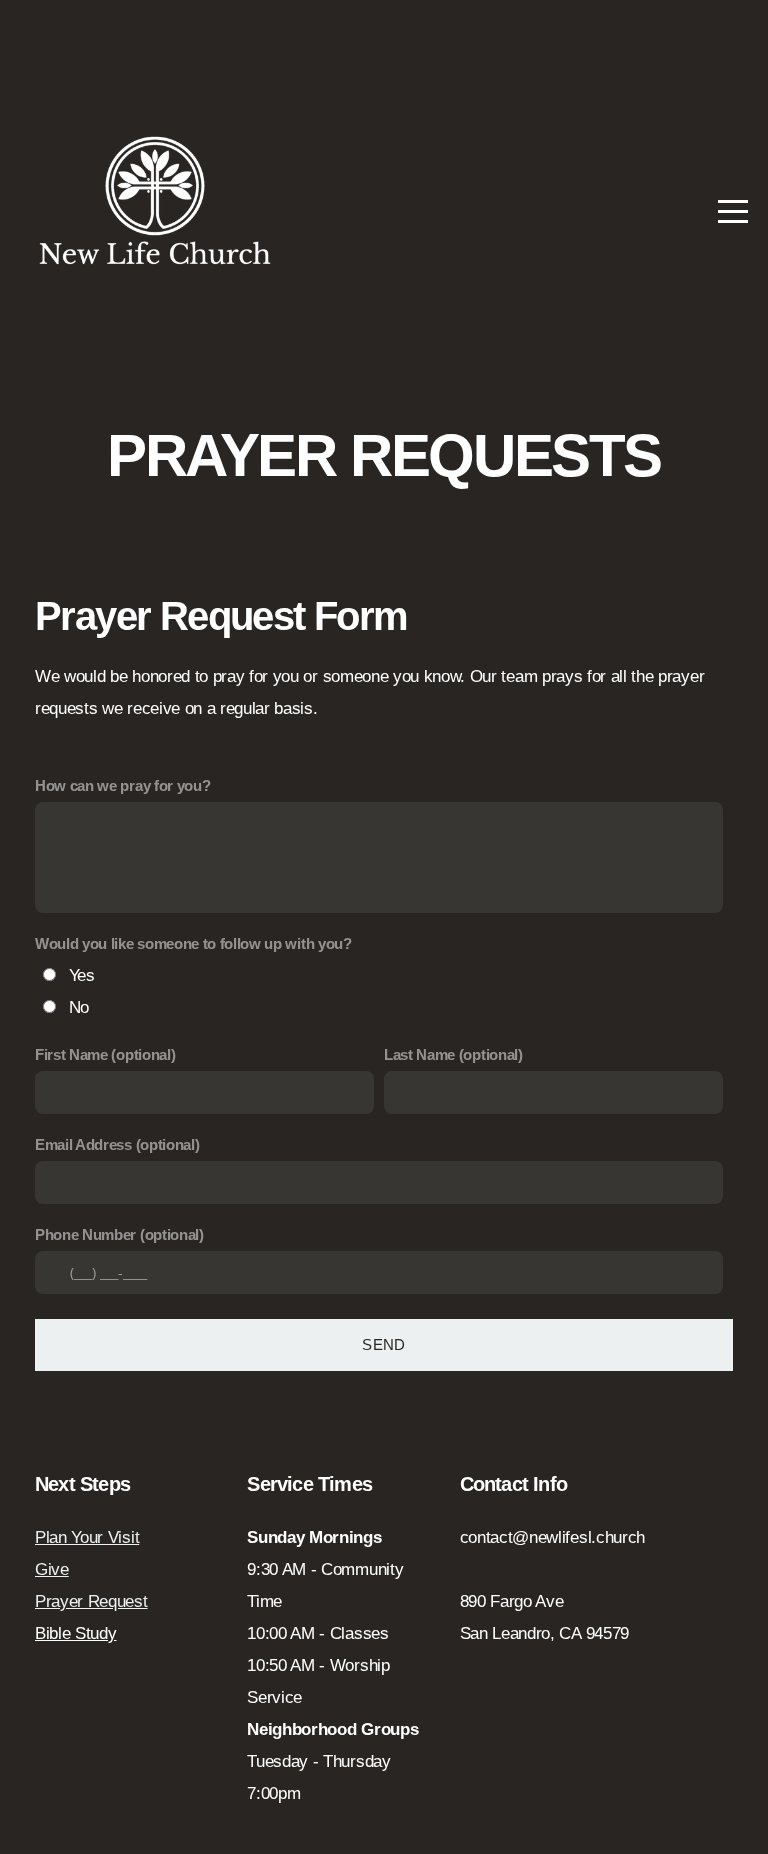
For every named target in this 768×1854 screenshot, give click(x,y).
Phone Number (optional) (119, 1234)
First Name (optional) (105, 1054)
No (79, 1007)
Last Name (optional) (453, 1054)
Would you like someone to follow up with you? (193, 943)
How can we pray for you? (122, 785)
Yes (82, 975)
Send (383, 1344)
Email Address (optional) (117, 1144)
